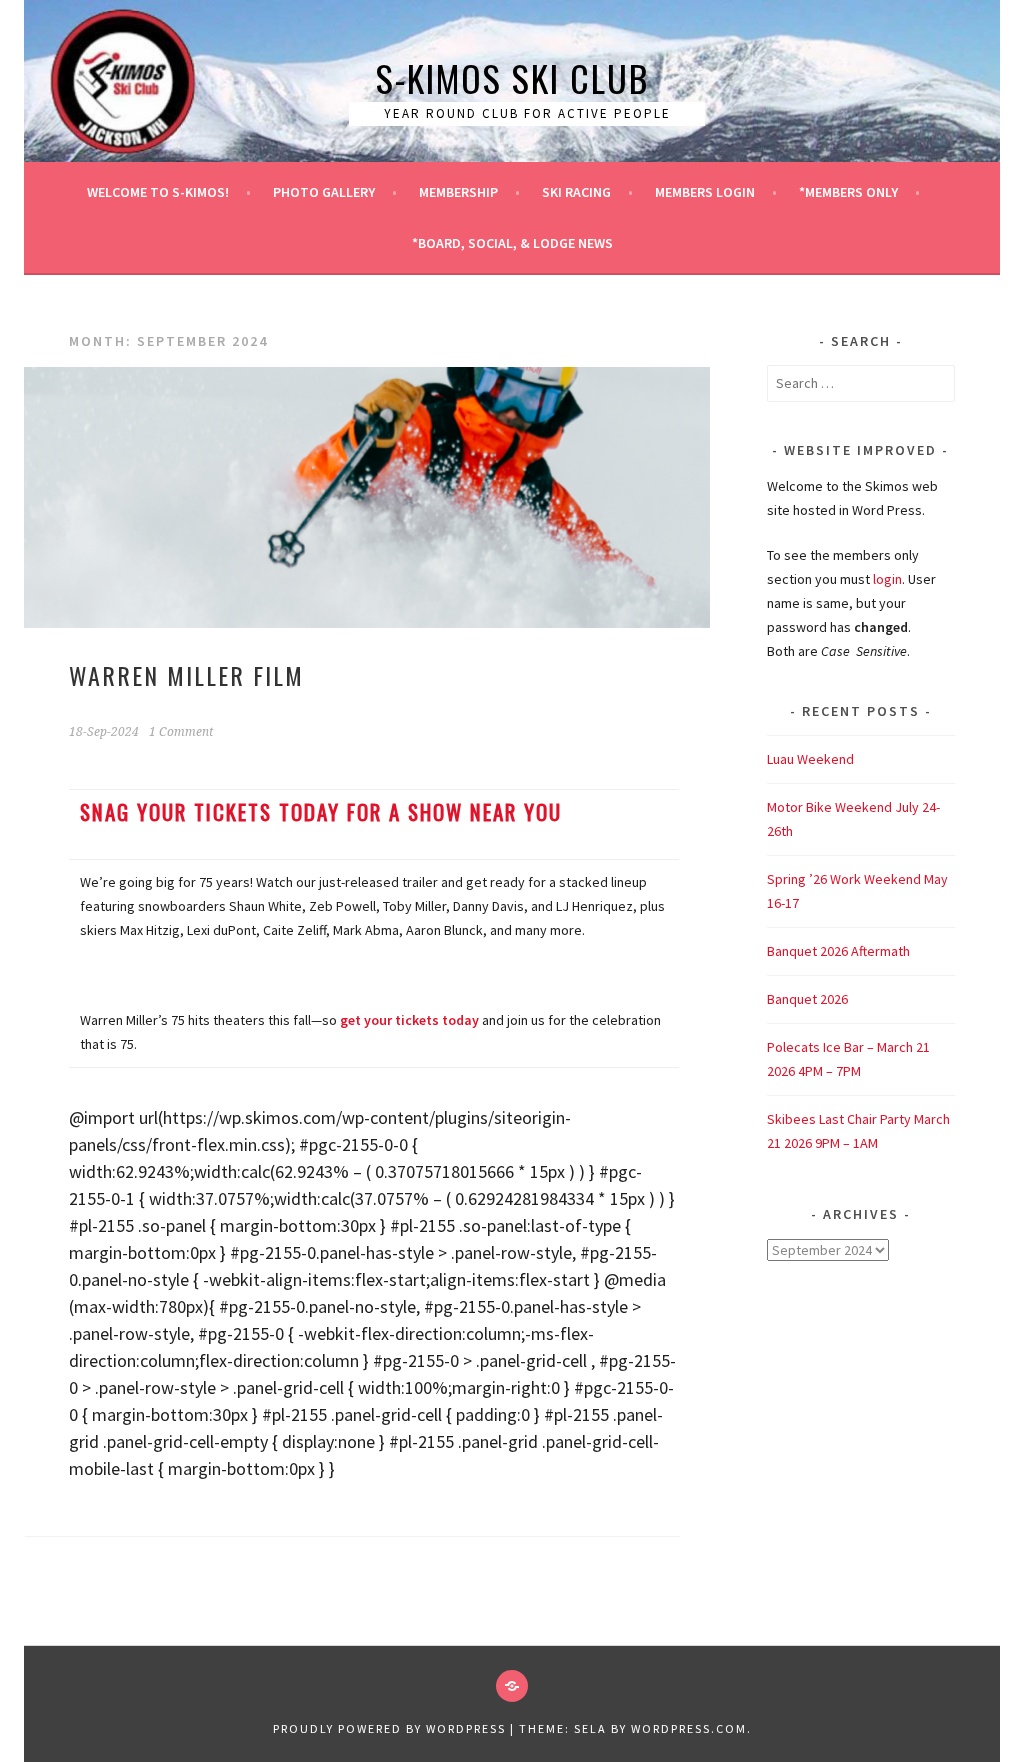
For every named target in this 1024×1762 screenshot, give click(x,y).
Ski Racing (576, 192)
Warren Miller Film (186, 675)
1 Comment (181, 732)
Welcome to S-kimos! (158, 192)
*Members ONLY (848, 192)
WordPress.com (689, 1728)
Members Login (705, 192)
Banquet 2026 (807, 999)
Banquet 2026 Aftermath (838, 951)
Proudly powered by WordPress (389, 1728)
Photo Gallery (324, 192)
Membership (458, 192)
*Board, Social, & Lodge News (512, 243)
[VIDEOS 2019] (512, 1686)
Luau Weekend (810, 759)
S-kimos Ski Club (512, 77)
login (887, 579)
